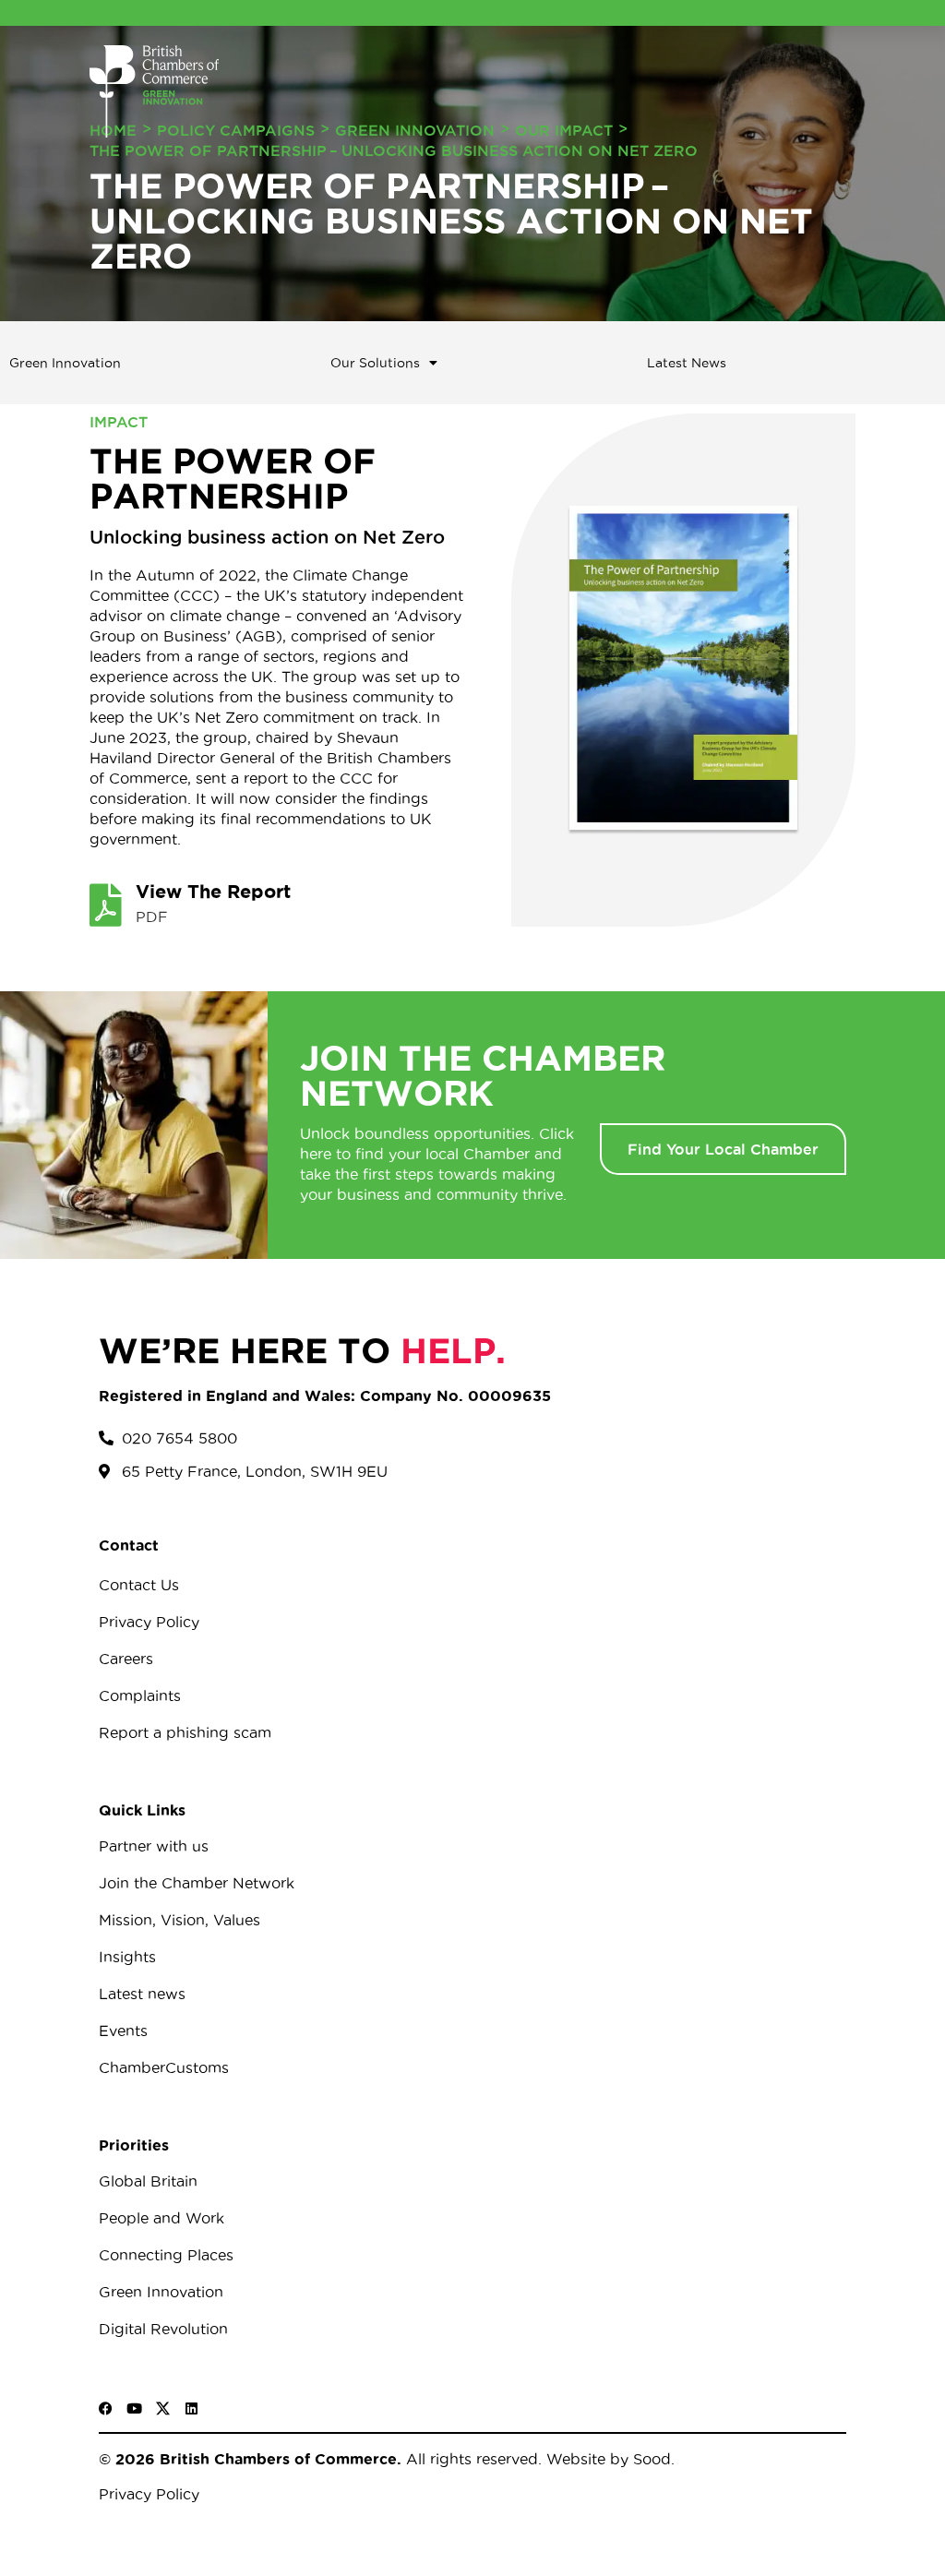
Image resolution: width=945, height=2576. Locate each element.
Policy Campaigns (236, 130)
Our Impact (564, 130)
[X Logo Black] (163, 2408)
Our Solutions (375, 363)
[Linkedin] (191, 2408)
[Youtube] (134, 2408)
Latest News (687, 363)
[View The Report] (105, 905)
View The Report (213, 891)
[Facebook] (106, 2408)
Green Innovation (415, 130)
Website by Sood (606, 2459)
